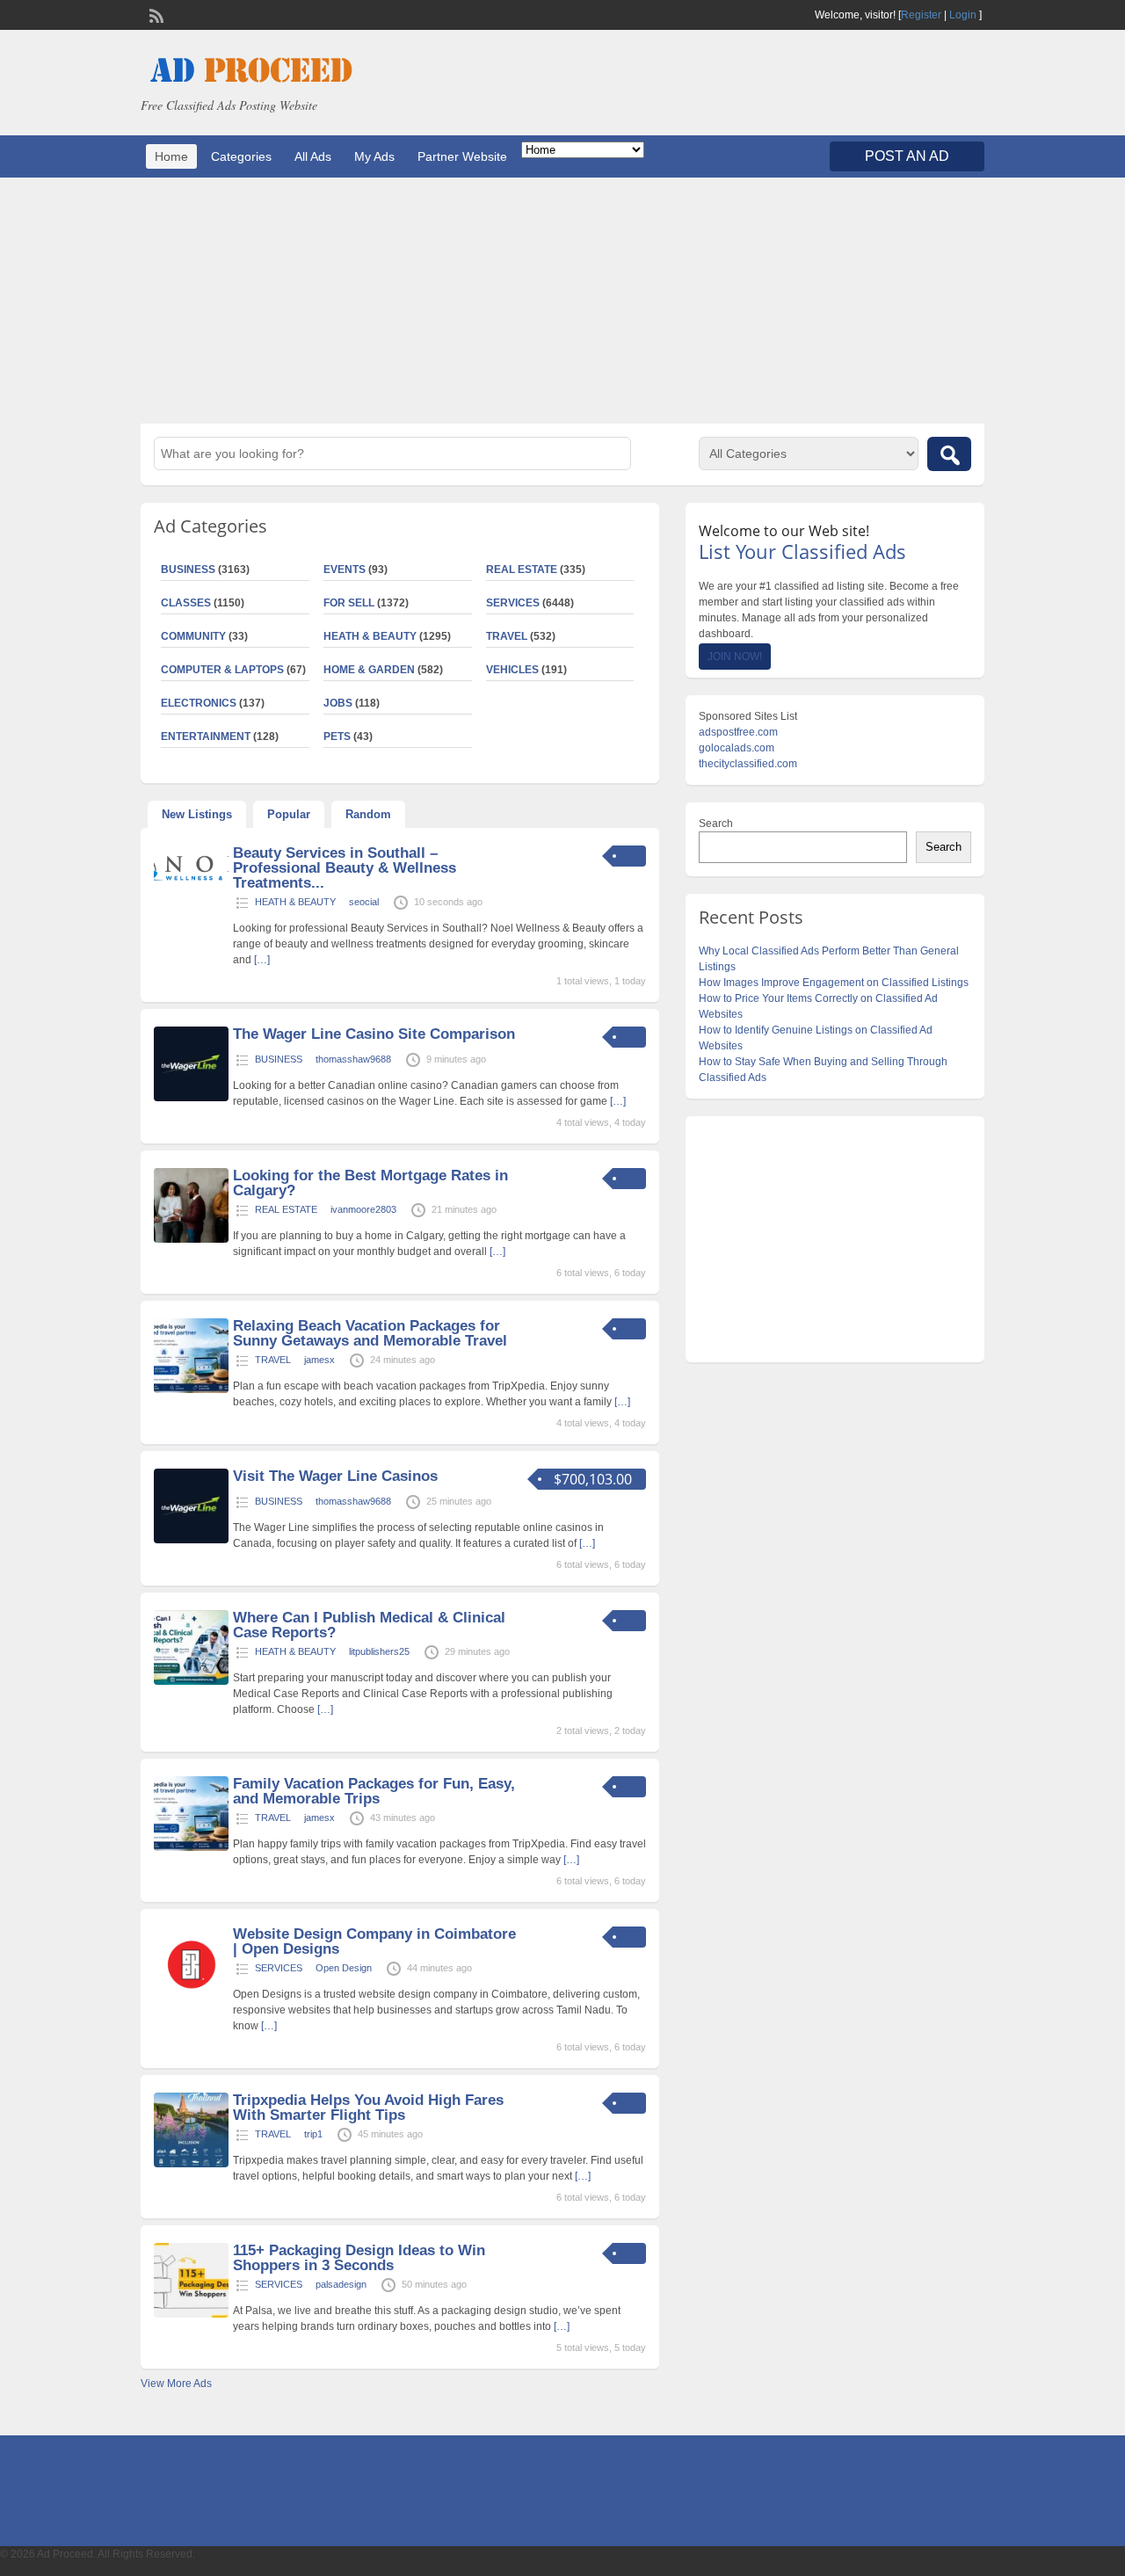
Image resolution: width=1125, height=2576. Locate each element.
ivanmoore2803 (363, 1209)
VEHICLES (512, 670)
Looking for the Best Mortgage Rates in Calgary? (370, 1183)
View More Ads (176, 2384)
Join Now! (735, 657)
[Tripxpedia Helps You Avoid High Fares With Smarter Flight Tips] (191, 2164)
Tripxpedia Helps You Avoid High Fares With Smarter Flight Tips (368, 2108)
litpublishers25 (379, 1651)
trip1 (313, 2134)
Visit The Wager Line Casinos (335, 1476)
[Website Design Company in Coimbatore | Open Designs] (191, 1998)
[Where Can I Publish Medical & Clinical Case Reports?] (191, 1681)
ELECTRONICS (199, 703)
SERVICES (513, 603)
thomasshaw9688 (353, 1059)
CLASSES (186, 603)
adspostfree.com (738, 732)
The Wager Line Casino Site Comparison (374, 1034)
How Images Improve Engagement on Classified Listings (834, 983)
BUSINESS (188, 570)
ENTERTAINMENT (206, 737)
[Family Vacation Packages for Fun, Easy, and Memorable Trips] (191, 1847)
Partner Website (462, 156)
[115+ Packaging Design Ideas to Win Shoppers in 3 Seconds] (191, 2314)
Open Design (344, 1968)
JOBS (338, 703)
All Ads (313, 156)
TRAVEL (507, 636)
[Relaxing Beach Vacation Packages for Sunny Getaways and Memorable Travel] (191, 1390)
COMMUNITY (193, 636)
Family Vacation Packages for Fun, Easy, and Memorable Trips (374, 1791)
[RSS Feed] (155, 14)
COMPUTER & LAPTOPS (222, 670)
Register (921, 15)
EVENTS (345, 570)
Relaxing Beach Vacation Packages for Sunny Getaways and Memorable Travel (370, 1333)
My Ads (374, 156)
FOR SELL (349, 603)
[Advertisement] (562, 301)
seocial (364, 902)
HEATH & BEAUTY (370, 636)
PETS (337, 737)
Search (716, 824)
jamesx (319, 1360)
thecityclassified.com (748, 764)
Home (171, 156)
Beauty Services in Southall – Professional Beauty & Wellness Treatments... (345, 868)
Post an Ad (907, 156)
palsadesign (341, 2284)
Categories (241, 156)
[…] (262, 960)
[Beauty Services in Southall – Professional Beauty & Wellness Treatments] (191, 885)
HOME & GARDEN (369, 670)
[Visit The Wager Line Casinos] (191, 1540)
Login (963, 15)
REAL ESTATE (522, 570)
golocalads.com (737, 748)
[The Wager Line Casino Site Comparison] (191, 1098)
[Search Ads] (949, 454)
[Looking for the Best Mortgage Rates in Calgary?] (191, 1239)
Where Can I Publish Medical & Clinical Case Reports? (369, 1625)
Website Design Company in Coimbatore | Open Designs (374, 1941)
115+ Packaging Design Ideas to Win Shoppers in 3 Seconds (359, 2258)
